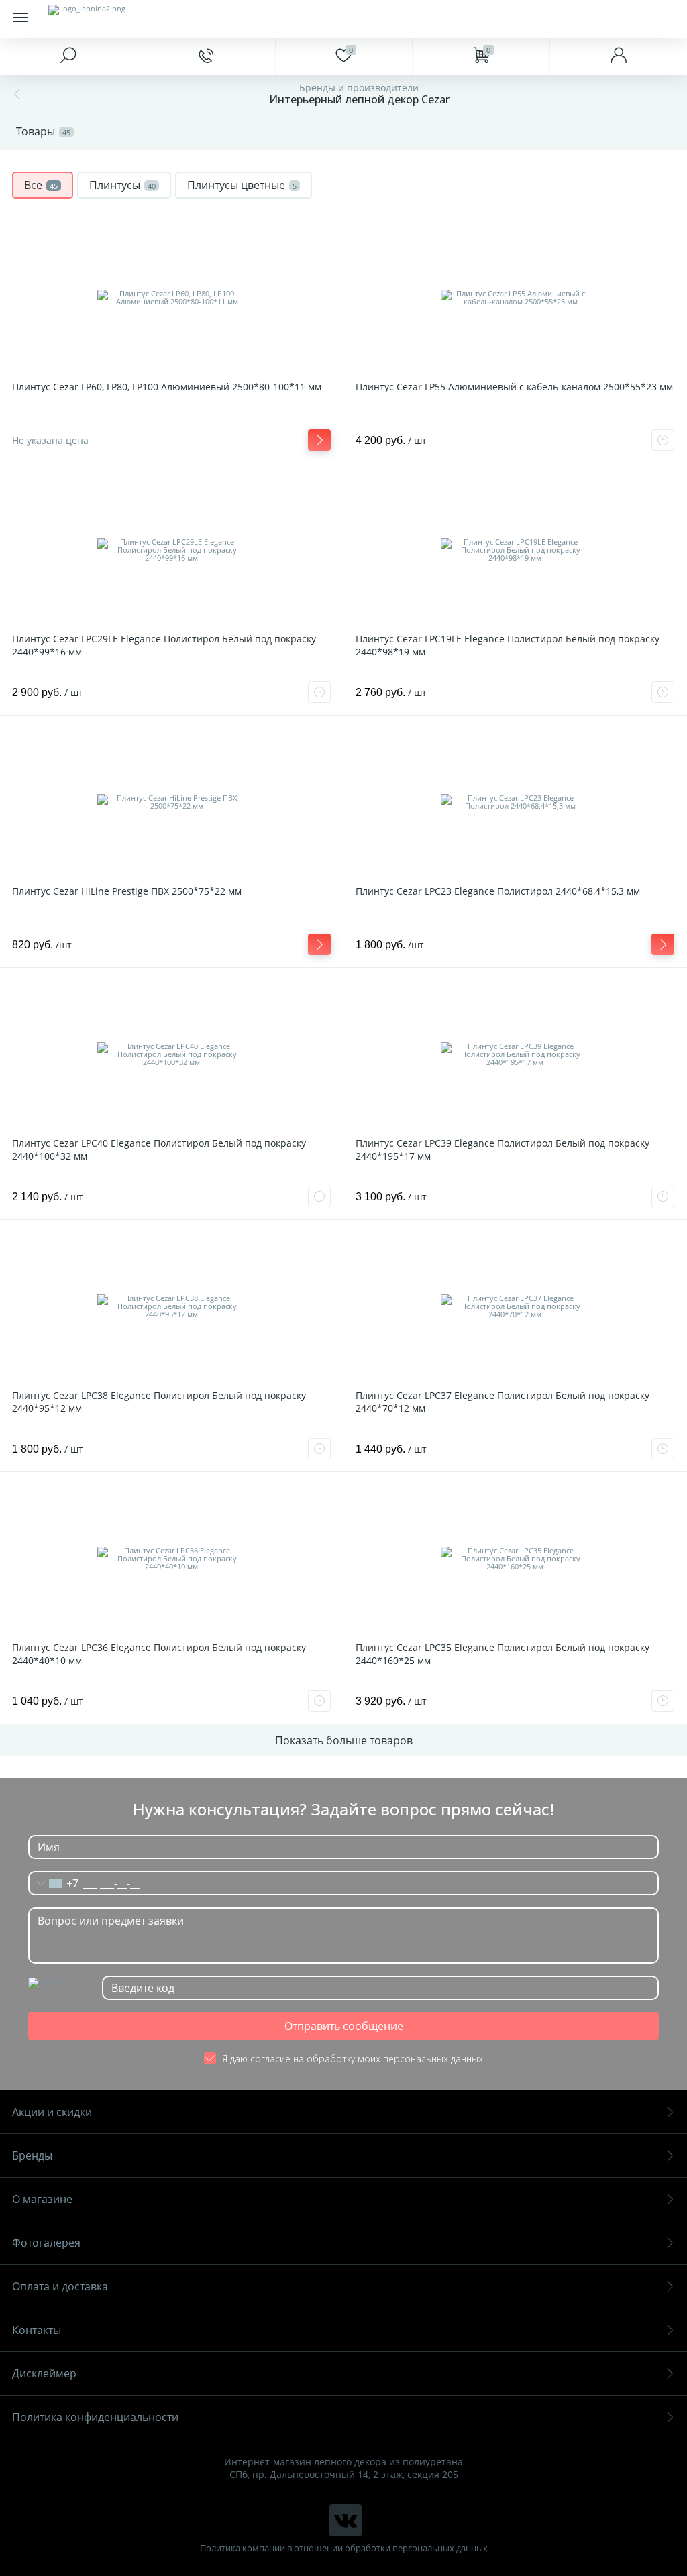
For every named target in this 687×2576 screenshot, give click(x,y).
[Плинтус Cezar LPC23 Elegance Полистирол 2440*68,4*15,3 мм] (515, 802)
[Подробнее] (319, 440)
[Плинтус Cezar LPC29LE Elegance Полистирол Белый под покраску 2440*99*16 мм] (171, 550)
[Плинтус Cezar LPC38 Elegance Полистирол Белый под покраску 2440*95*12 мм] (171, 1306)
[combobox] (54, 1883)
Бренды (32, 2155)
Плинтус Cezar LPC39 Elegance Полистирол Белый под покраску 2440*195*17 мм (503, 1150)
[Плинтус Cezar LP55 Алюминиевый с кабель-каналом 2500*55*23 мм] (515, 298)
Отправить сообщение (344, 2026)
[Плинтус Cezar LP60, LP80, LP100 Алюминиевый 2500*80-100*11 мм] (171, 298)
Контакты (37, 2330)
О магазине (42, 2199)
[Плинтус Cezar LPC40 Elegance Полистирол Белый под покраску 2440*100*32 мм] (171, 1054)
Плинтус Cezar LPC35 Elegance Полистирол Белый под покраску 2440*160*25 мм (503, 1654)
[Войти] (618, 56)
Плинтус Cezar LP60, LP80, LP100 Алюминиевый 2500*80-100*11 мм (167, 387)
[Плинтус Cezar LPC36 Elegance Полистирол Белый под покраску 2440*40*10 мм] (171, 1559)
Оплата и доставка (60, 2286)
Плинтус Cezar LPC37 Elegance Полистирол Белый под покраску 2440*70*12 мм (503, 1402)
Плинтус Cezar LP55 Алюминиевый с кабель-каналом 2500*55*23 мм (514, 387)
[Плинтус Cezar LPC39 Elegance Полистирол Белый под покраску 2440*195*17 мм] (515, 1054)
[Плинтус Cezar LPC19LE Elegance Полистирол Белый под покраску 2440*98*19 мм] (515, 550)
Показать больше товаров (344, 1740)
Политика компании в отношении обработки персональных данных (344, 2548)
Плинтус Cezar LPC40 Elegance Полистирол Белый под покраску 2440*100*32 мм (159, 1150)
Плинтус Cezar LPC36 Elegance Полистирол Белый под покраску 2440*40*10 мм (159, 1654)
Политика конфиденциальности (95, 2417)
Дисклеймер (44, 2373)
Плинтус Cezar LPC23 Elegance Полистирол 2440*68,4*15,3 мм (498, 891)
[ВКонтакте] (346, 2520)
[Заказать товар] (663, 440)
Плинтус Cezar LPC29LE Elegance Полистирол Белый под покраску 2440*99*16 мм (164, 645)
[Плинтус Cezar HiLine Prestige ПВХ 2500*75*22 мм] (171, 802)
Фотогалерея (46, 2243)
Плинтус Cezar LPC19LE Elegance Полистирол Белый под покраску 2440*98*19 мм (508, 645)
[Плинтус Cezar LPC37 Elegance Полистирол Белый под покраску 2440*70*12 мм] (515, 1306)
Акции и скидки (52, 2112)
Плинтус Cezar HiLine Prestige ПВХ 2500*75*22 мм (127, 891)
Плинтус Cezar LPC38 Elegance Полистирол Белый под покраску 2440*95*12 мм (159, 1402)
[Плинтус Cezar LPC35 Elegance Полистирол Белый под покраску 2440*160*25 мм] (515, 1559)
